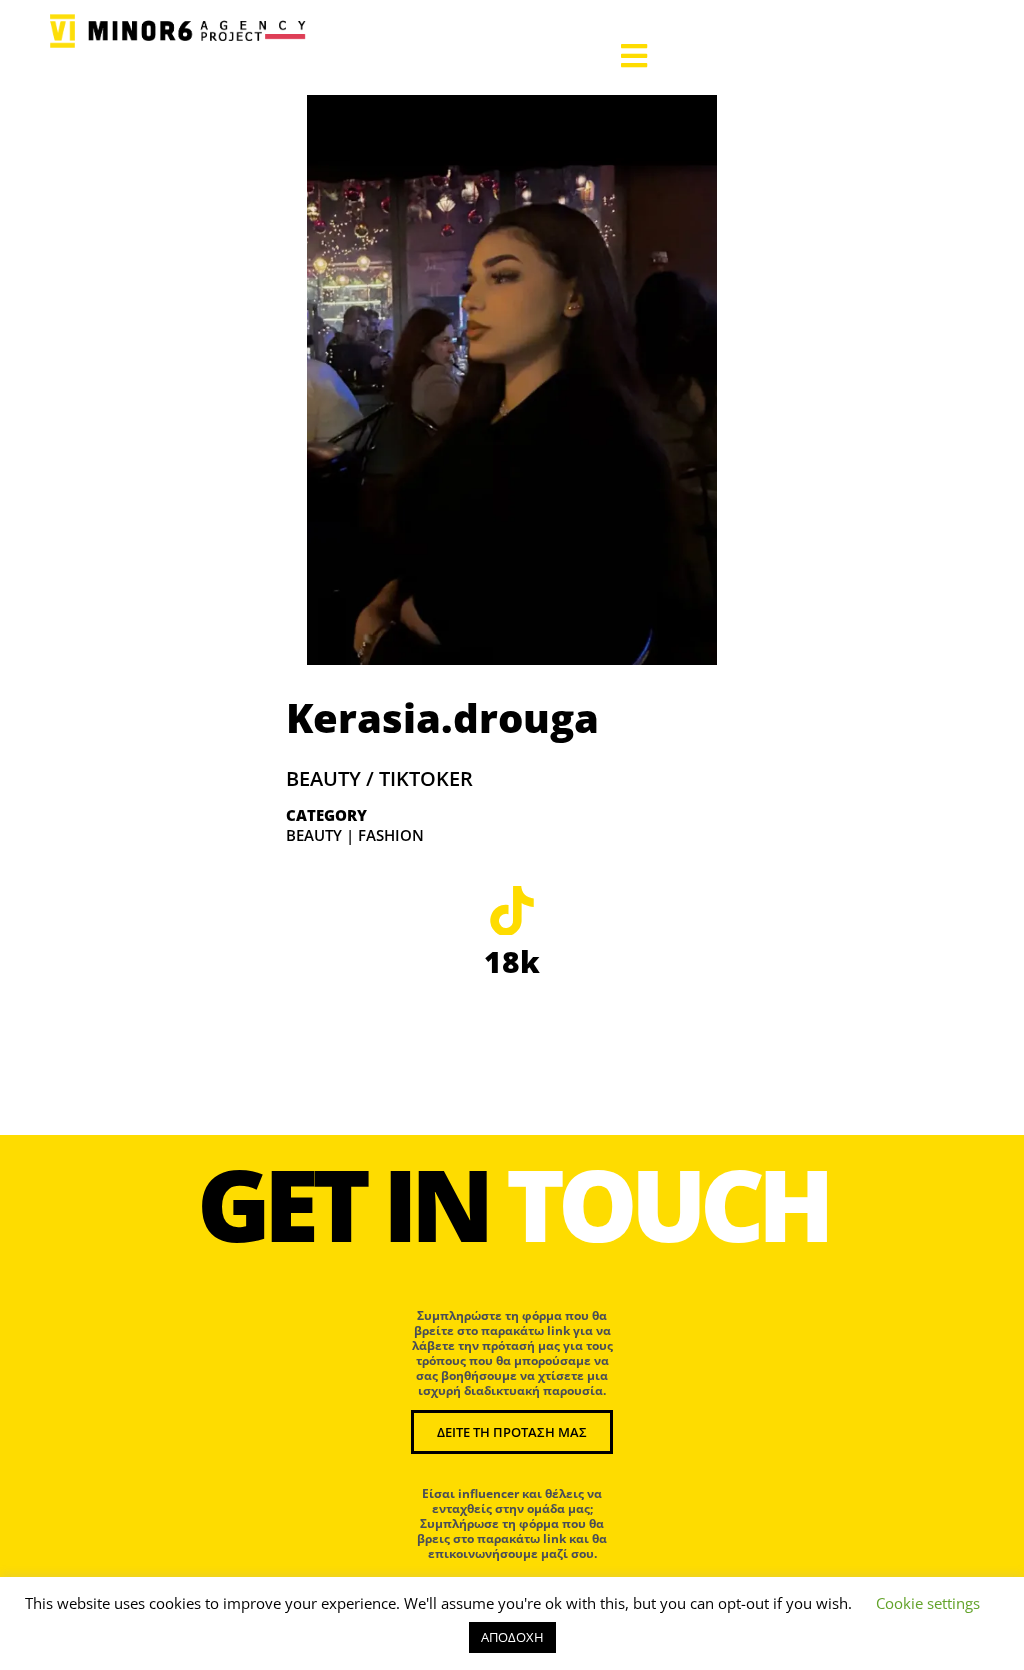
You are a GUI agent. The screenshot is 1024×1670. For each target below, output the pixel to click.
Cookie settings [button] (928, 1603)
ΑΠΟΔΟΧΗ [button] (512, 1637)
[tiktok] (512, 910)
